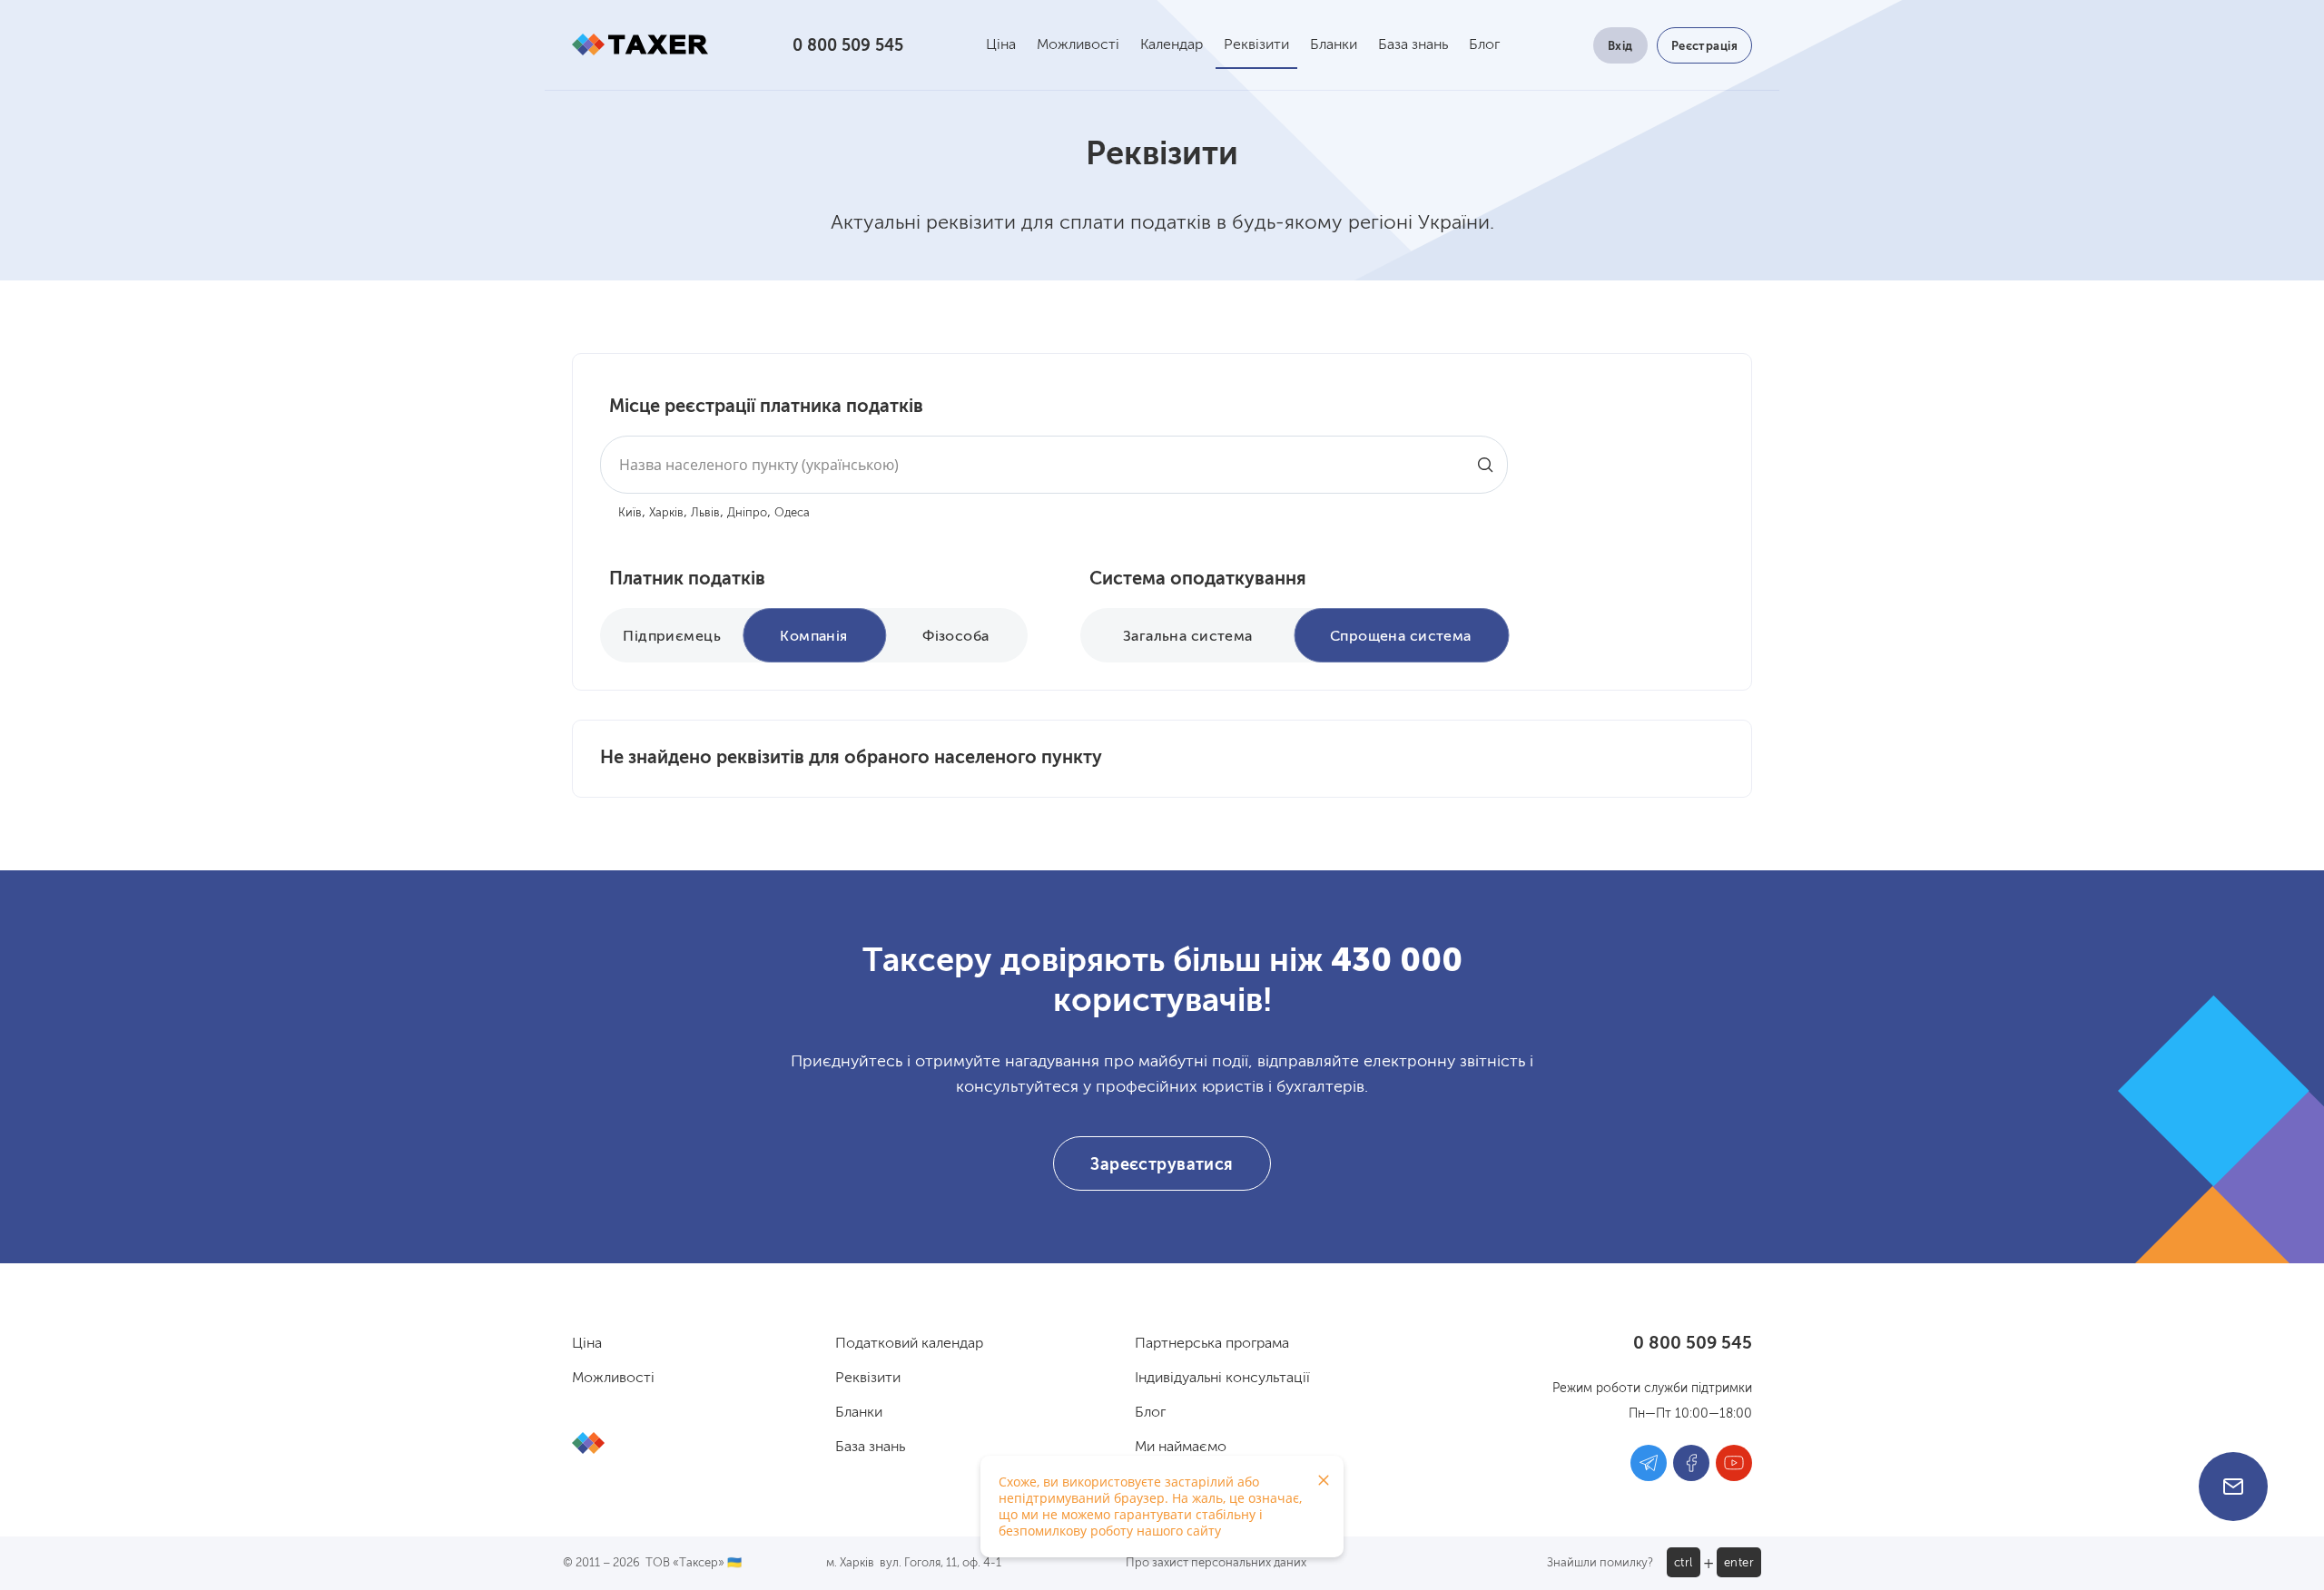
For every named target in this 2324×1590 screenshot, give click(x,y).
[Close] (1324, 1480)
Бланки (1334, 45)
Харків (666, 513)
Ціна (1001, 45)
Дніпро (747, 513)
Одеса (792, 513)
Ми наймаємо (1181, 1448)
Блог (1484, 45)
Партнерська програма (1212, 1344)
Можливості (1078, 45)
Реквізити (1256, 45)
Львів (705, 513)
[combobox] (1054, 465)
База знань (1413, 45)
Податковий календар (909, 1344)
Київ (630, 513)
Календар (1172, 45)
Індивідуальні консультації (1222, 1379)
